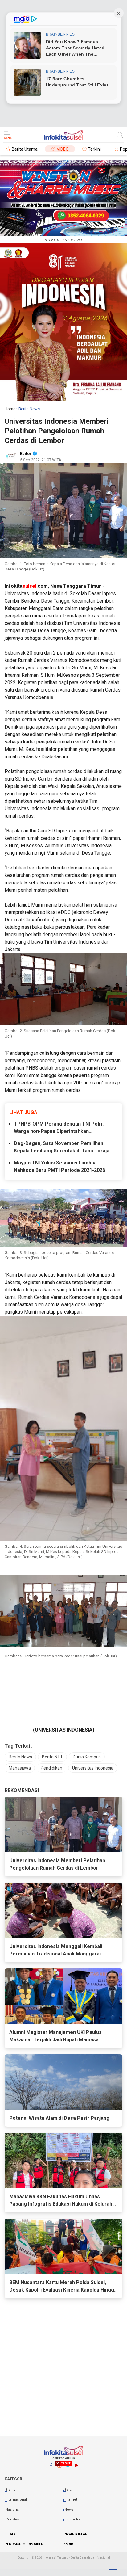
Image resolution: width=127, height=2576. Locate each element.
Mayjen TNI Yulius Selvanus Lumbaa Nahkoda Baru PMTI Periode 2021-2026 (59, 1166)
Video (63, 149)
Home (10, 409)
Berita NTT (52, 1757)
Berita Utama (25, 149)
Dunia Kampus (87, 1757)
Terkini (94, 149)
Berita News (20, 1757)
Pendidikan (51, 1768)
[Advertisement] (63, 2517)
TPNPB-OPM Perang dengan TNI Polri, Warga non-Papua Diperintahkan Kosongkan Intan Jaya (59, 1128)
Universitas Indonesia (93, 1768)
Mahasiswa (20, 1768)
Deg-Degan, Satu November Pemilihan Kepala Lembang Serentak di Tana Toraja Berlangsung (62, 1147)
